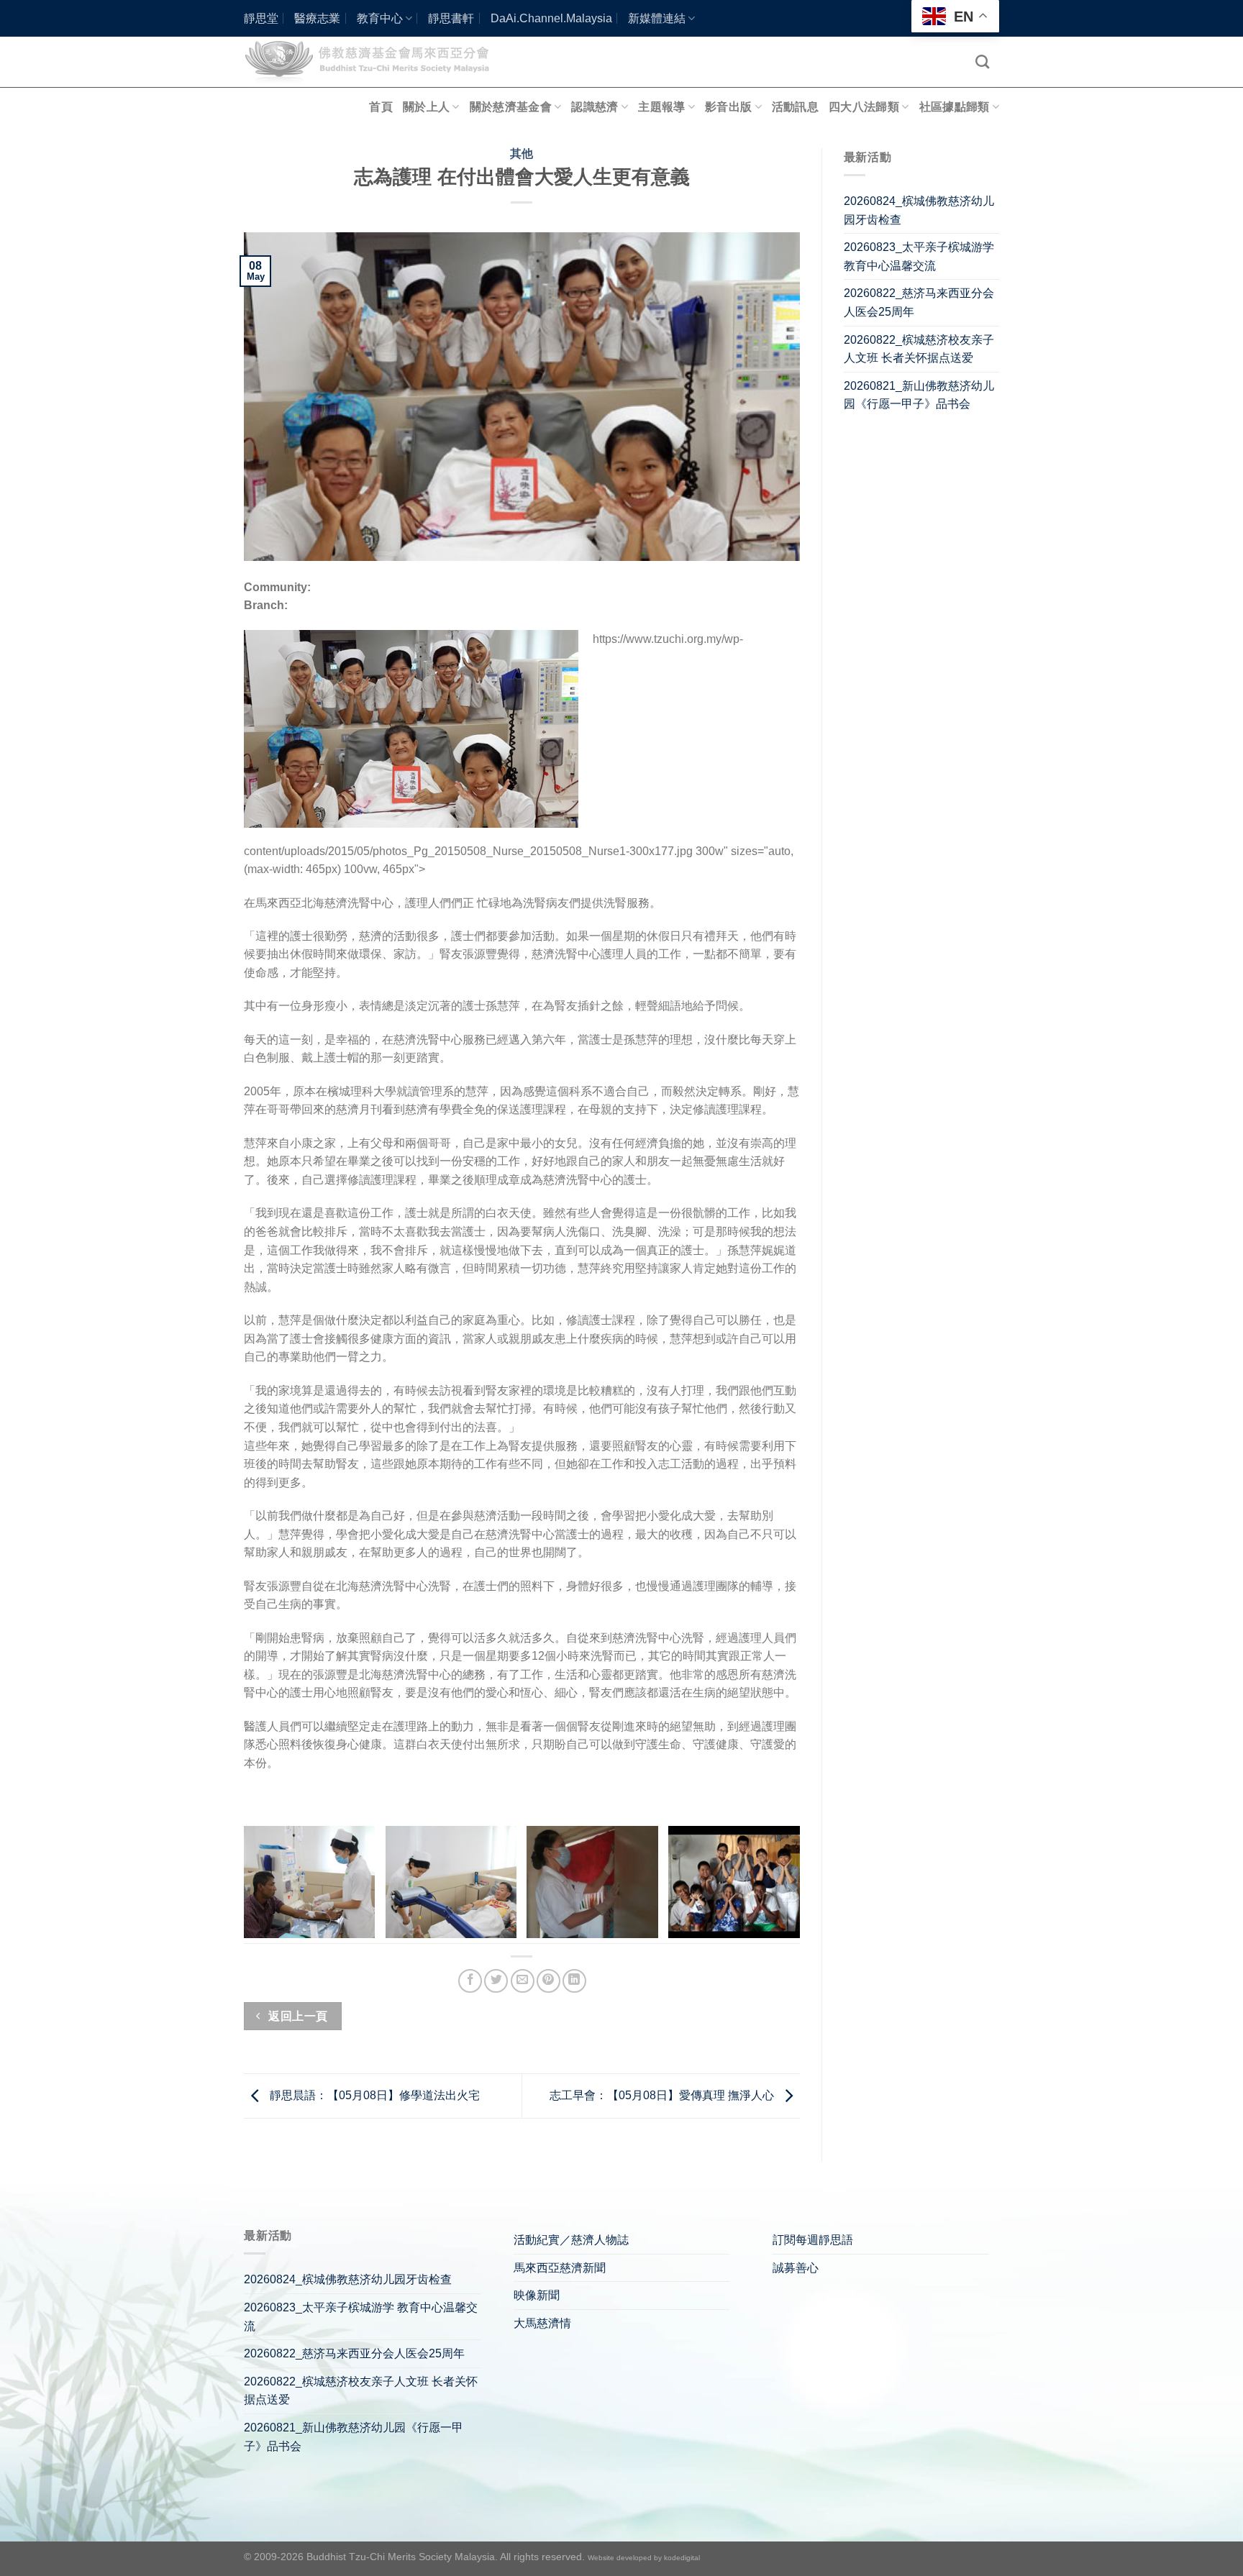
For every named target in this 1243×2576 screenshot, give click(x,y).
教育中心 (380, 18)
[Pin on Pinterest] (548, 1981)
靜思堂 (261, 18)
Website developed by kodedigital (644, 2558)
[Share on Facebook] (470, 1981)
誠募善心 (796, 2268)
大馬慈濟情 (542, 2323)
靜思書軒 (451, 18)
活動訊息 (795, 107)
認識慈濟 (595, 107)
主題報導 (661, 107)
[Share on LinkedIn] (574, 1981)
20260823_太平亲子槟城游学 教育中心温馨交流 (919, 256)
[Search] (982, 61)
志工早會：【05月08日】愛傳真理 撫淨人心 (663, 2095)
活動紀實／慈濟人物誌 (571, 2240)
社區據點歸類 (955, 107)
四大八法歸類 (864, 107)
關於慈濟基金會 (511, 107)
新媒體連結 (657, 18)
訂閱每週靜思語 (813, 2240)
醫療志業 (317, 18)
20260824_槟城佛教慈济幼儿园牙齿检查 (919, 210)
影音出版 (728, 107)
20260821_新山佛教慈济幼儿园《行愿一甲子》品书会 (919, 395)
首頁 (381, 107)
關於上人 (426, 107)
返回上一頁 (297, 2016)
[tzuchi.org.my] (373, 61)
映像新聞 (537, 2295)
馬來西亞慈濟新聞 (560, 2268)
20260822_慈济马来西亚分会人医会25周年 (919, 302)
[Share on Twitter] (496, 1981)
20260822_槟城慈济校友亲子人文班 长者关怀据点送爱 (919, 349)
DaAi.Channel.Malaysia (551, 18)
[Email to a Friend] (523, 1981)
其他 (522, 154)
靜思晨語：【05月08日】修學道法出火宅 (373, 2095)
